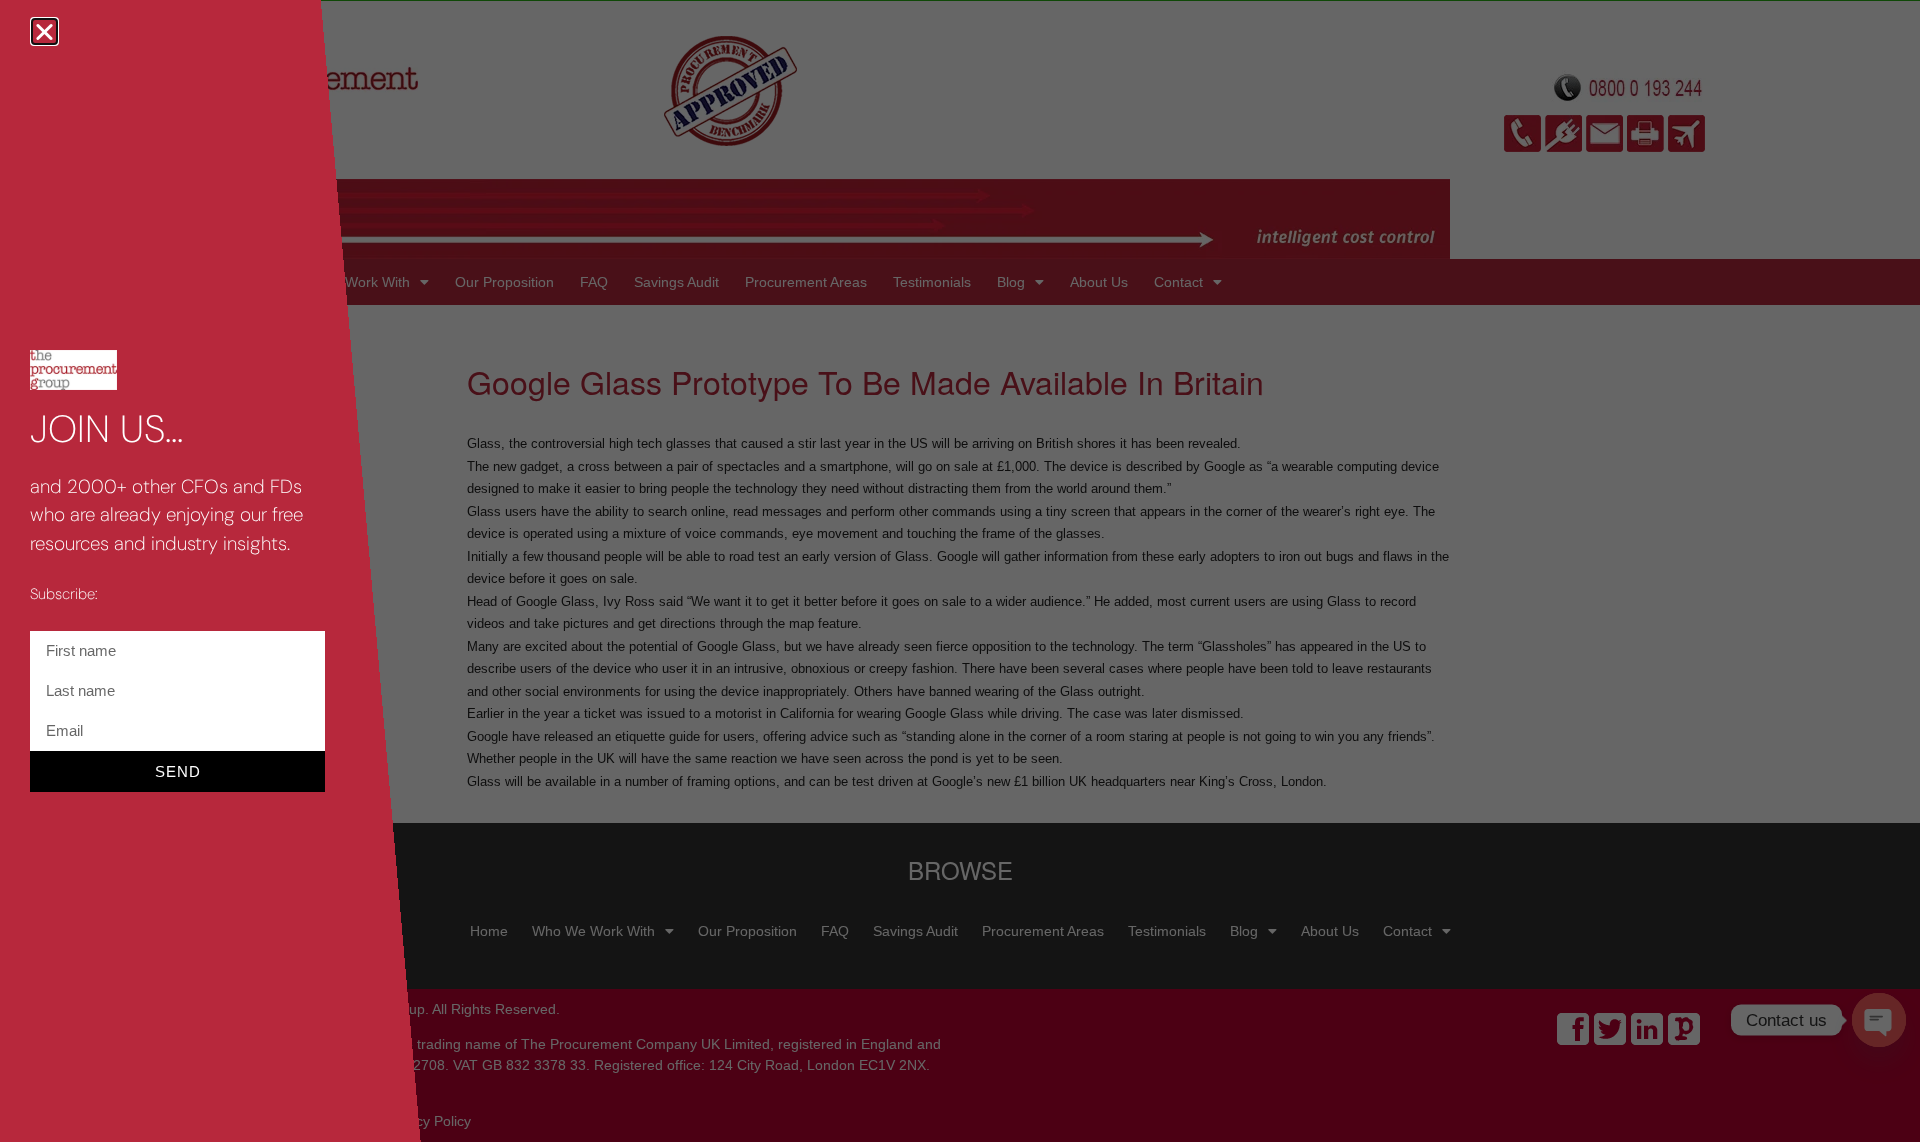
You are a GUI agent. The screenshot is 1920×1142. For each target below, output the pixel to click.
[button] (44, 31)
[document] (960, 571)
